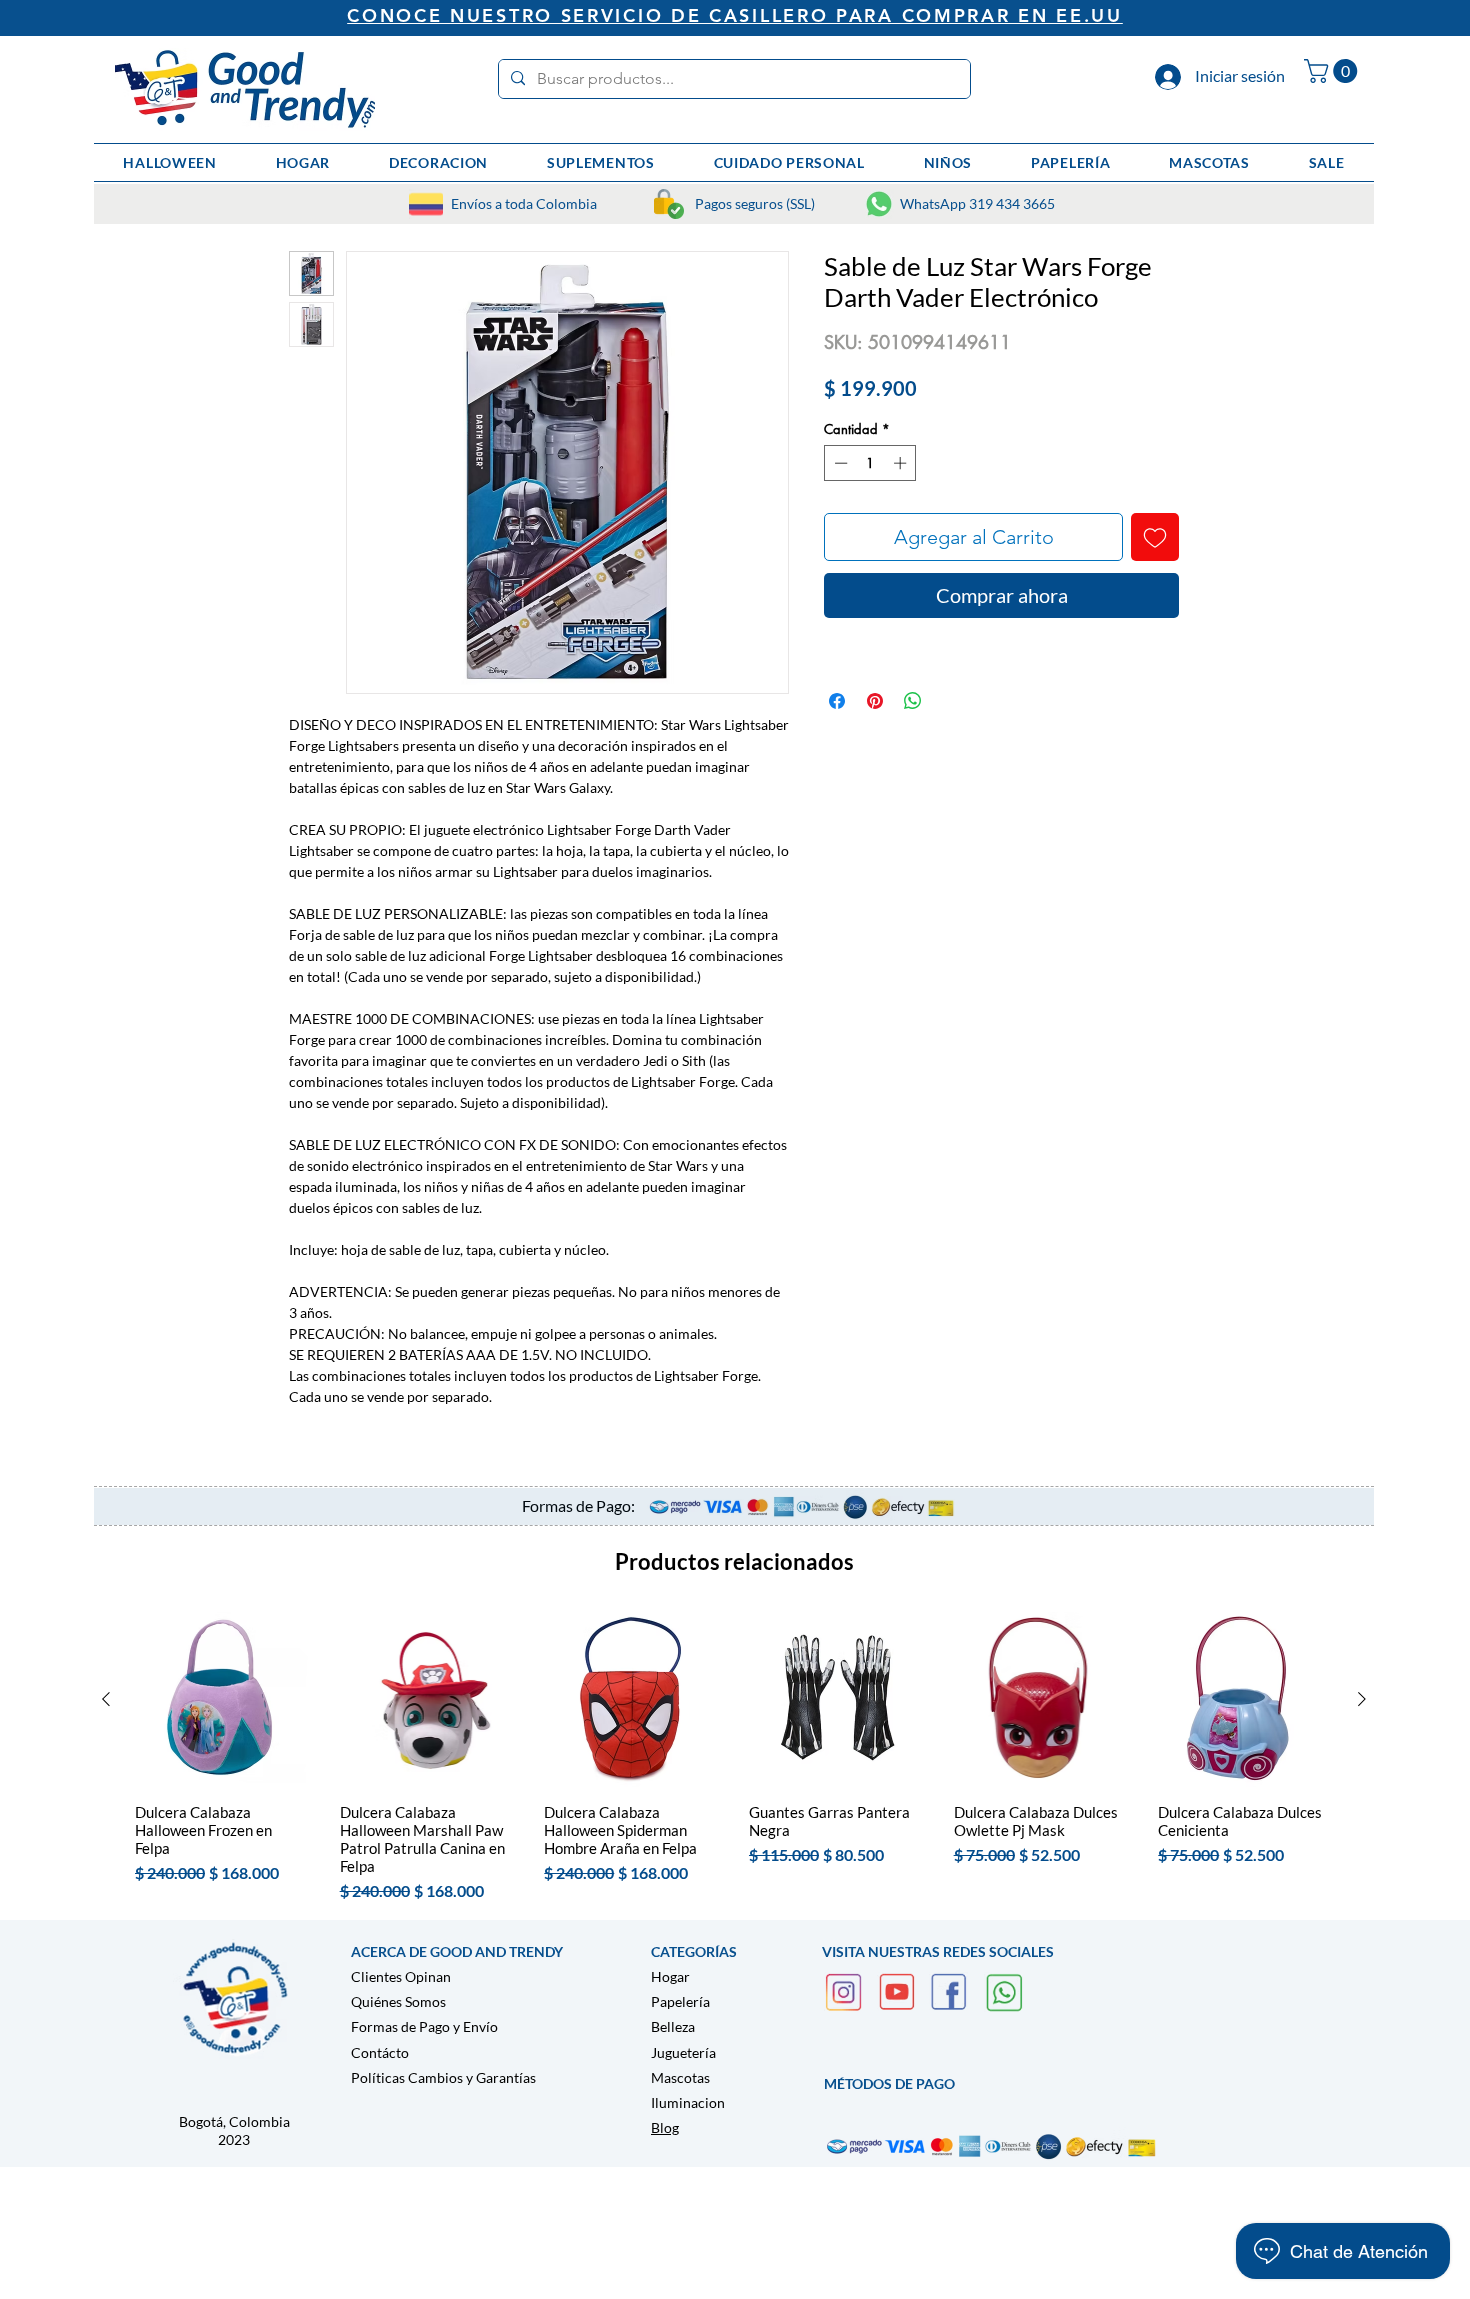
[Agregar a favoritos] (1155, 537)
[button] (1333, 71)
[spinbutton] (870, 463)
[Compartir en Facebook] (837, 701)
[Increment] (902, 463)
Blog (665, 2127)
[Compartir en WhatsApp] (913, 701)
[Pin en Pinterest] (875, 701)
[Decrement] (839, 463)
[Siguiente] (1362, 1699)
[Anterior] (106, 1699)
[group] (734, 1757)
